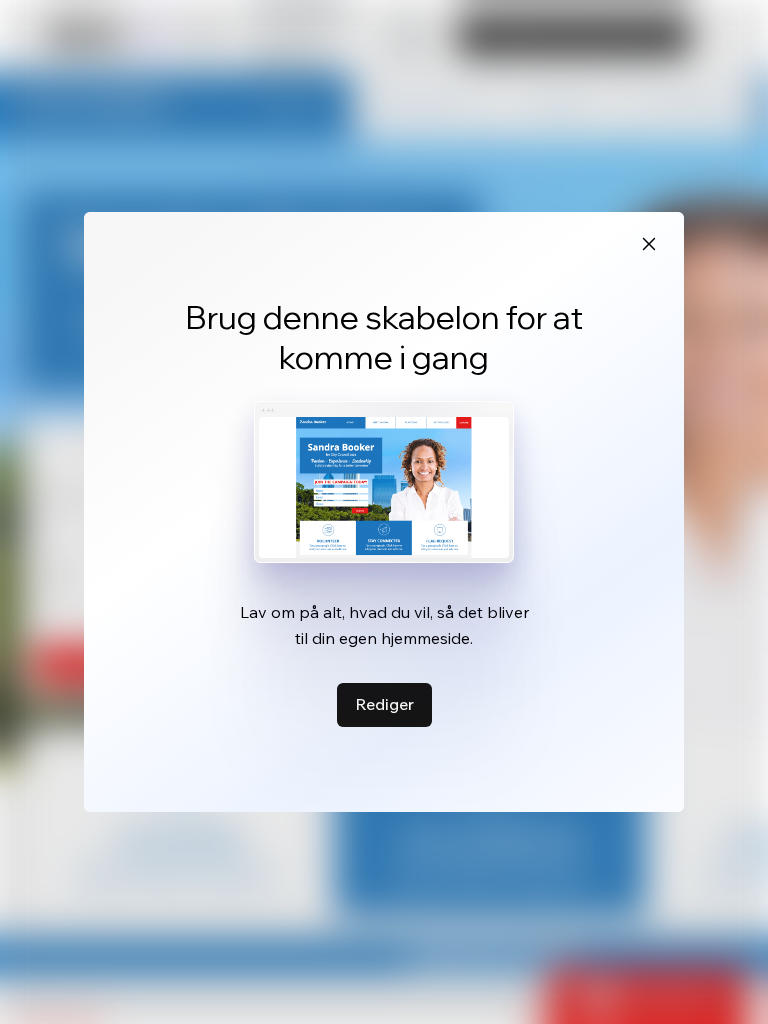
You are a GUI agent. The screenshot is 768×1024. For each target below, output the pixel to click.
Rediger (384, 704)
